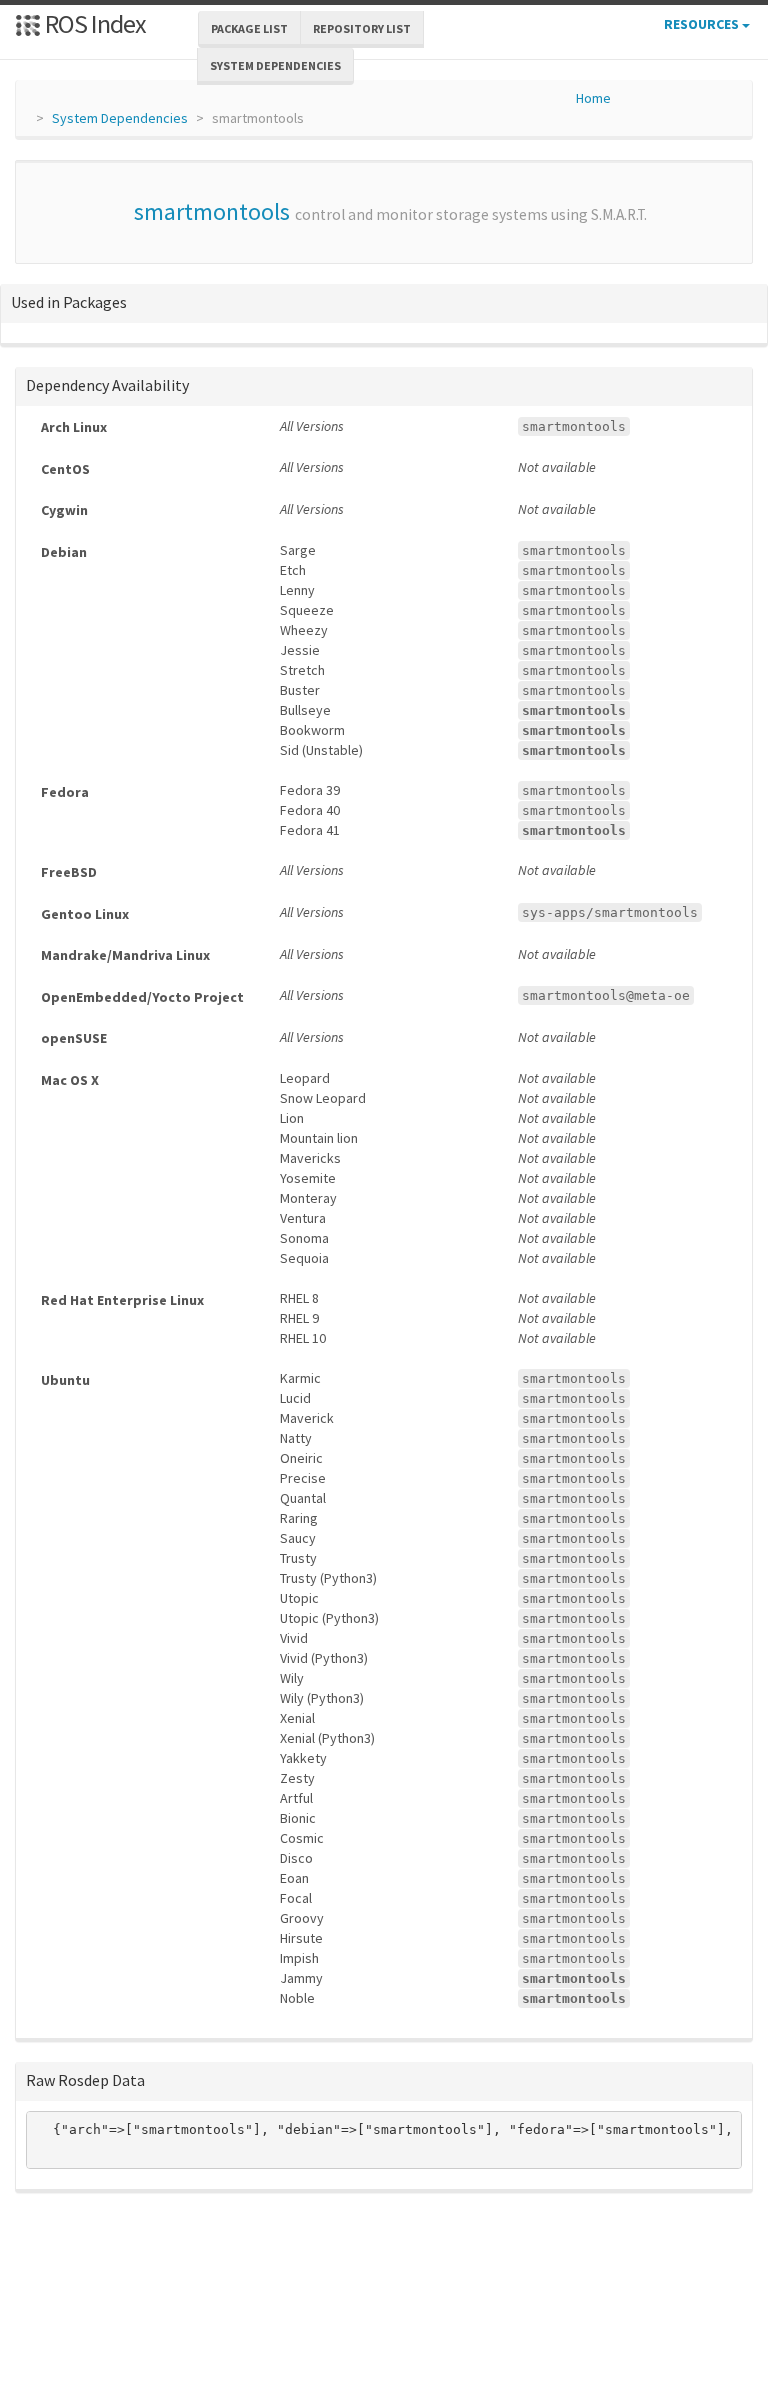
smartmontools (212, 211)
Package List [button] (249, 28)
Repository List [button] (362, 28)
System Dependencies (120, 118)
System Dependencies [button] (275, 65)
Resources (703, 24)
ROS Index (93, 23)
